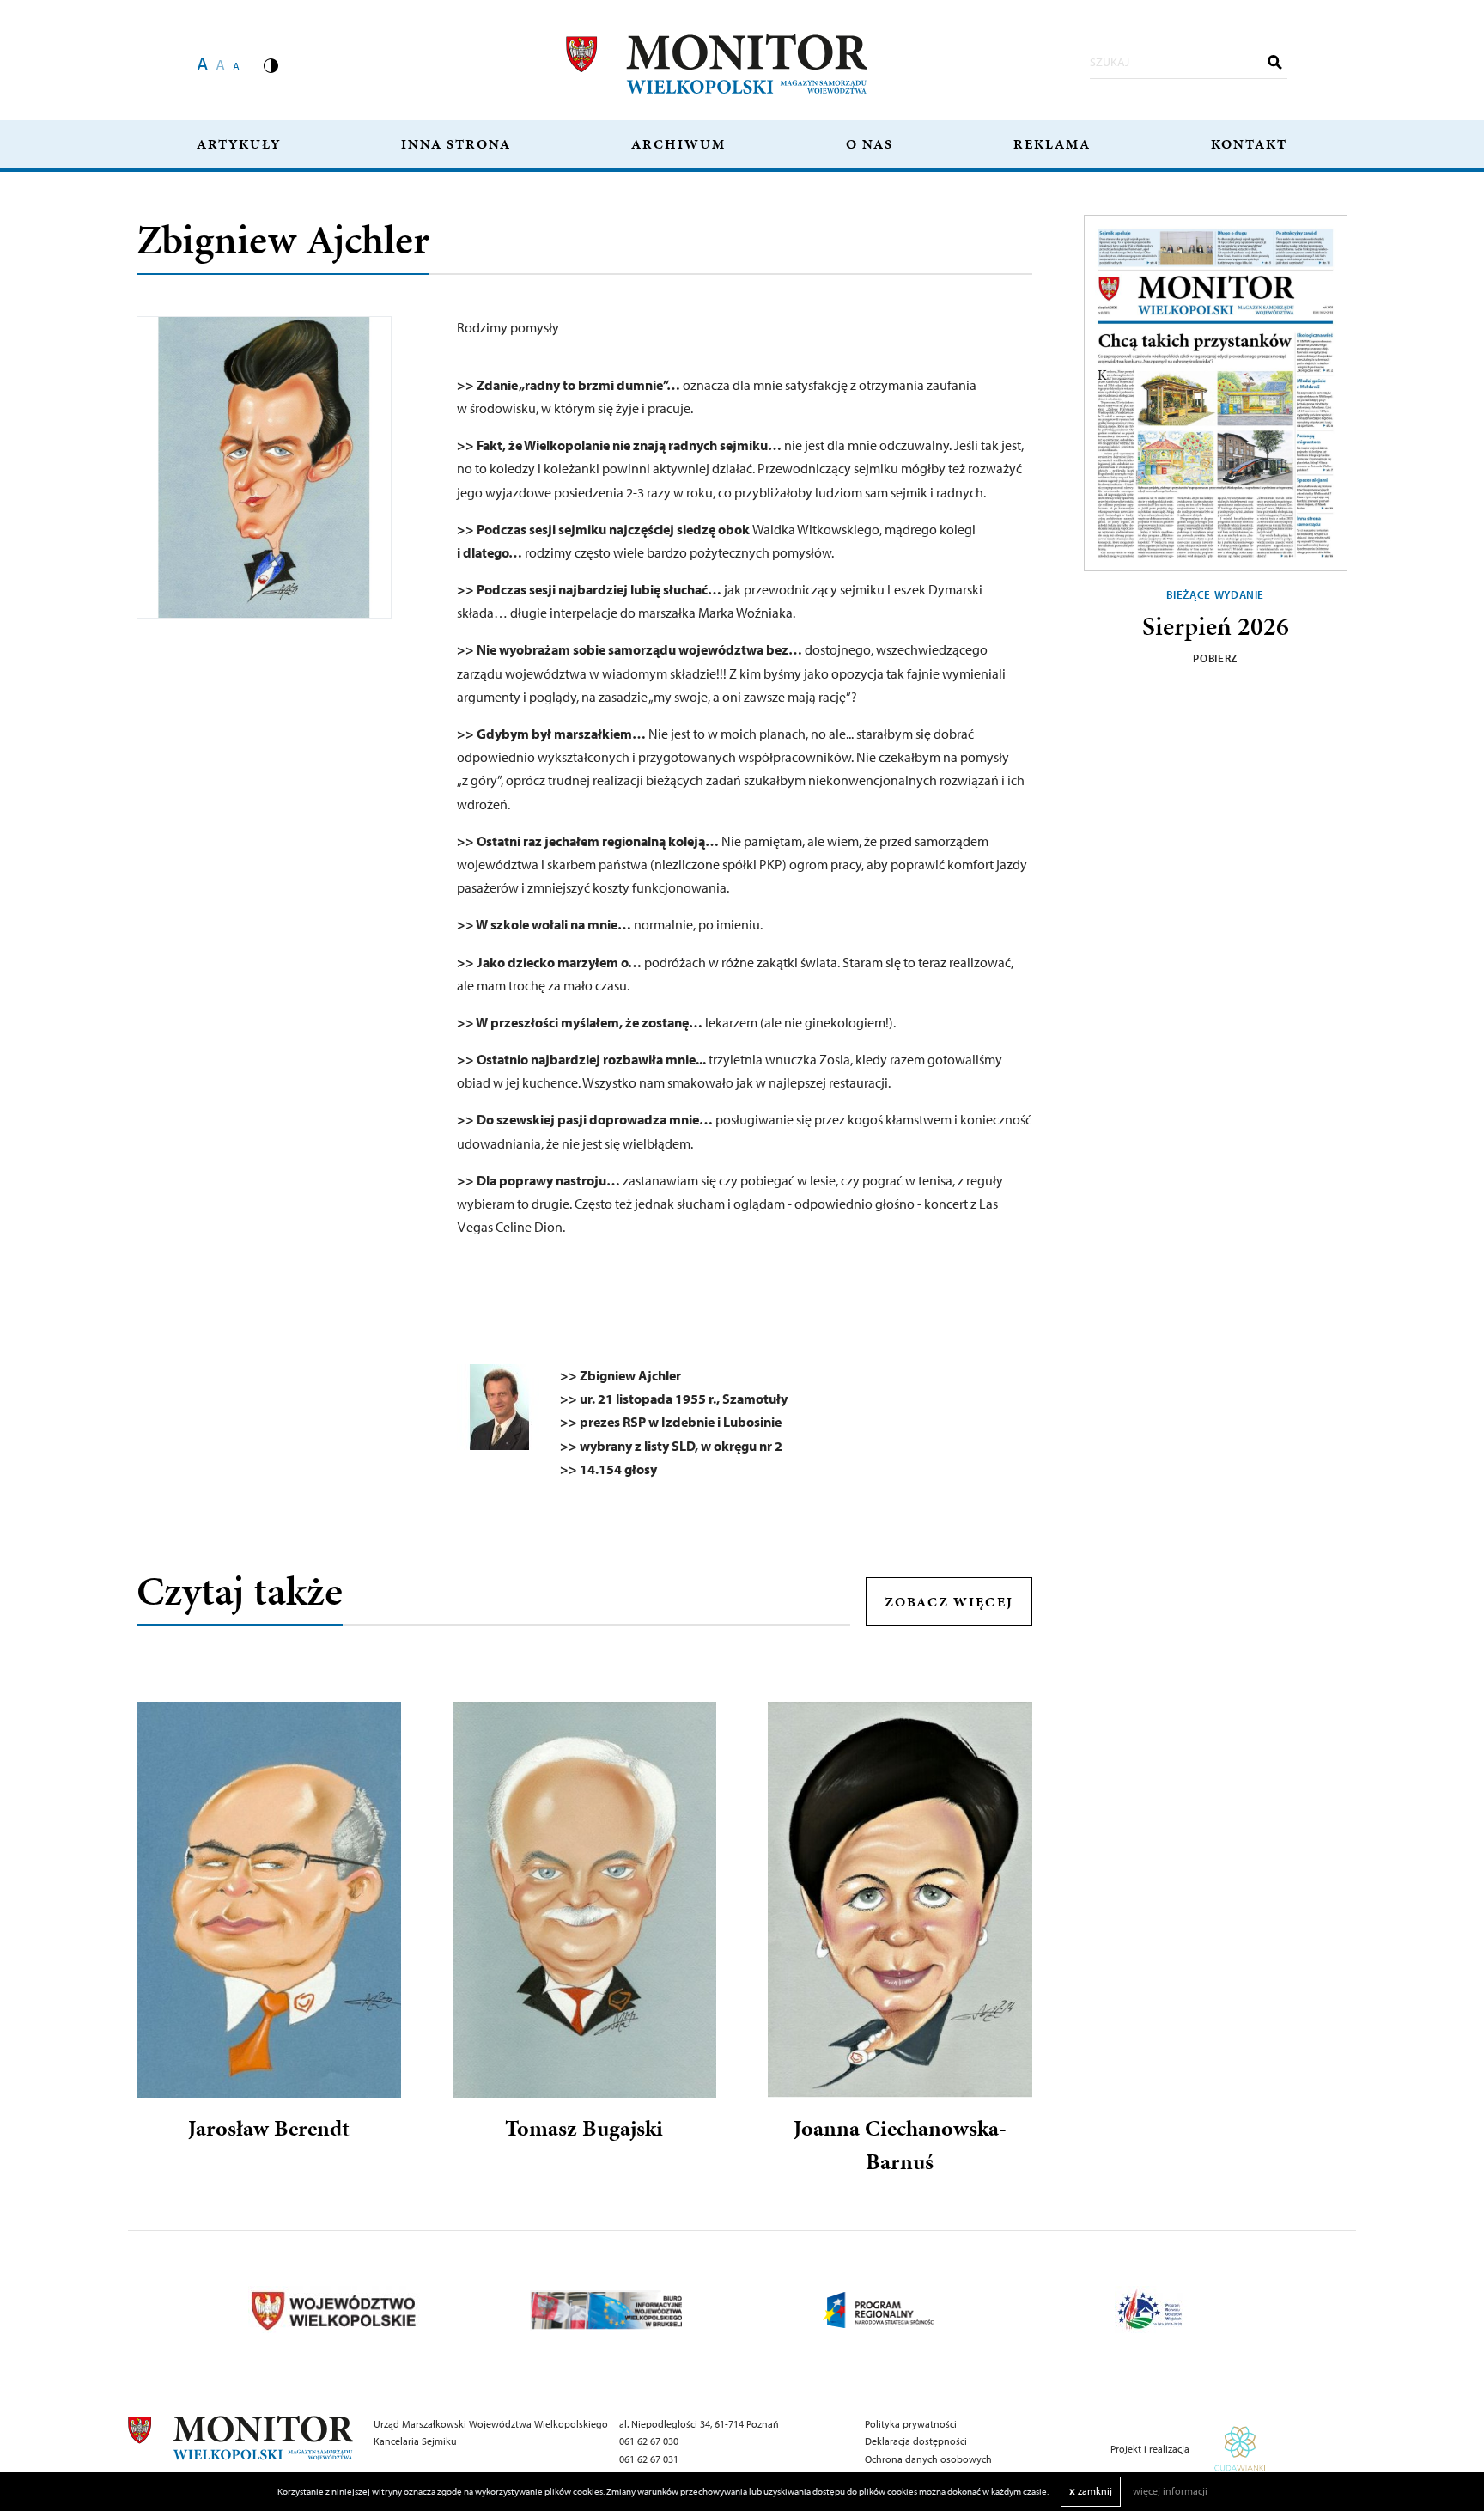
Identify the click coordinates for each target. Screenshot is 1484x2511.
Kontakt (1249, 144)
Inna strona (456, 144)
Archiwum (678, 144)
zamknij (1091, 2491)
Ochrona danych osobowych (928, 2459)
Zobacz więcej (949, 1602)
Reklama (1052, 144)
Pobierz (1215, 658)
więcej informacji (1170, 2491)
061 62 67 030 (649, 2441)
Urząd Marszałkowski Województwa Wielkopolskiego (491, 2424)
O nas (870, 144)
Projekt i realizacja (1151, 2449)
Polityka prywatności (911, 2424)
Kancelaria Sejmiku (415, 2441)
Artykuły (239, 144)
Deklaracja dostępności (916, 2441)
